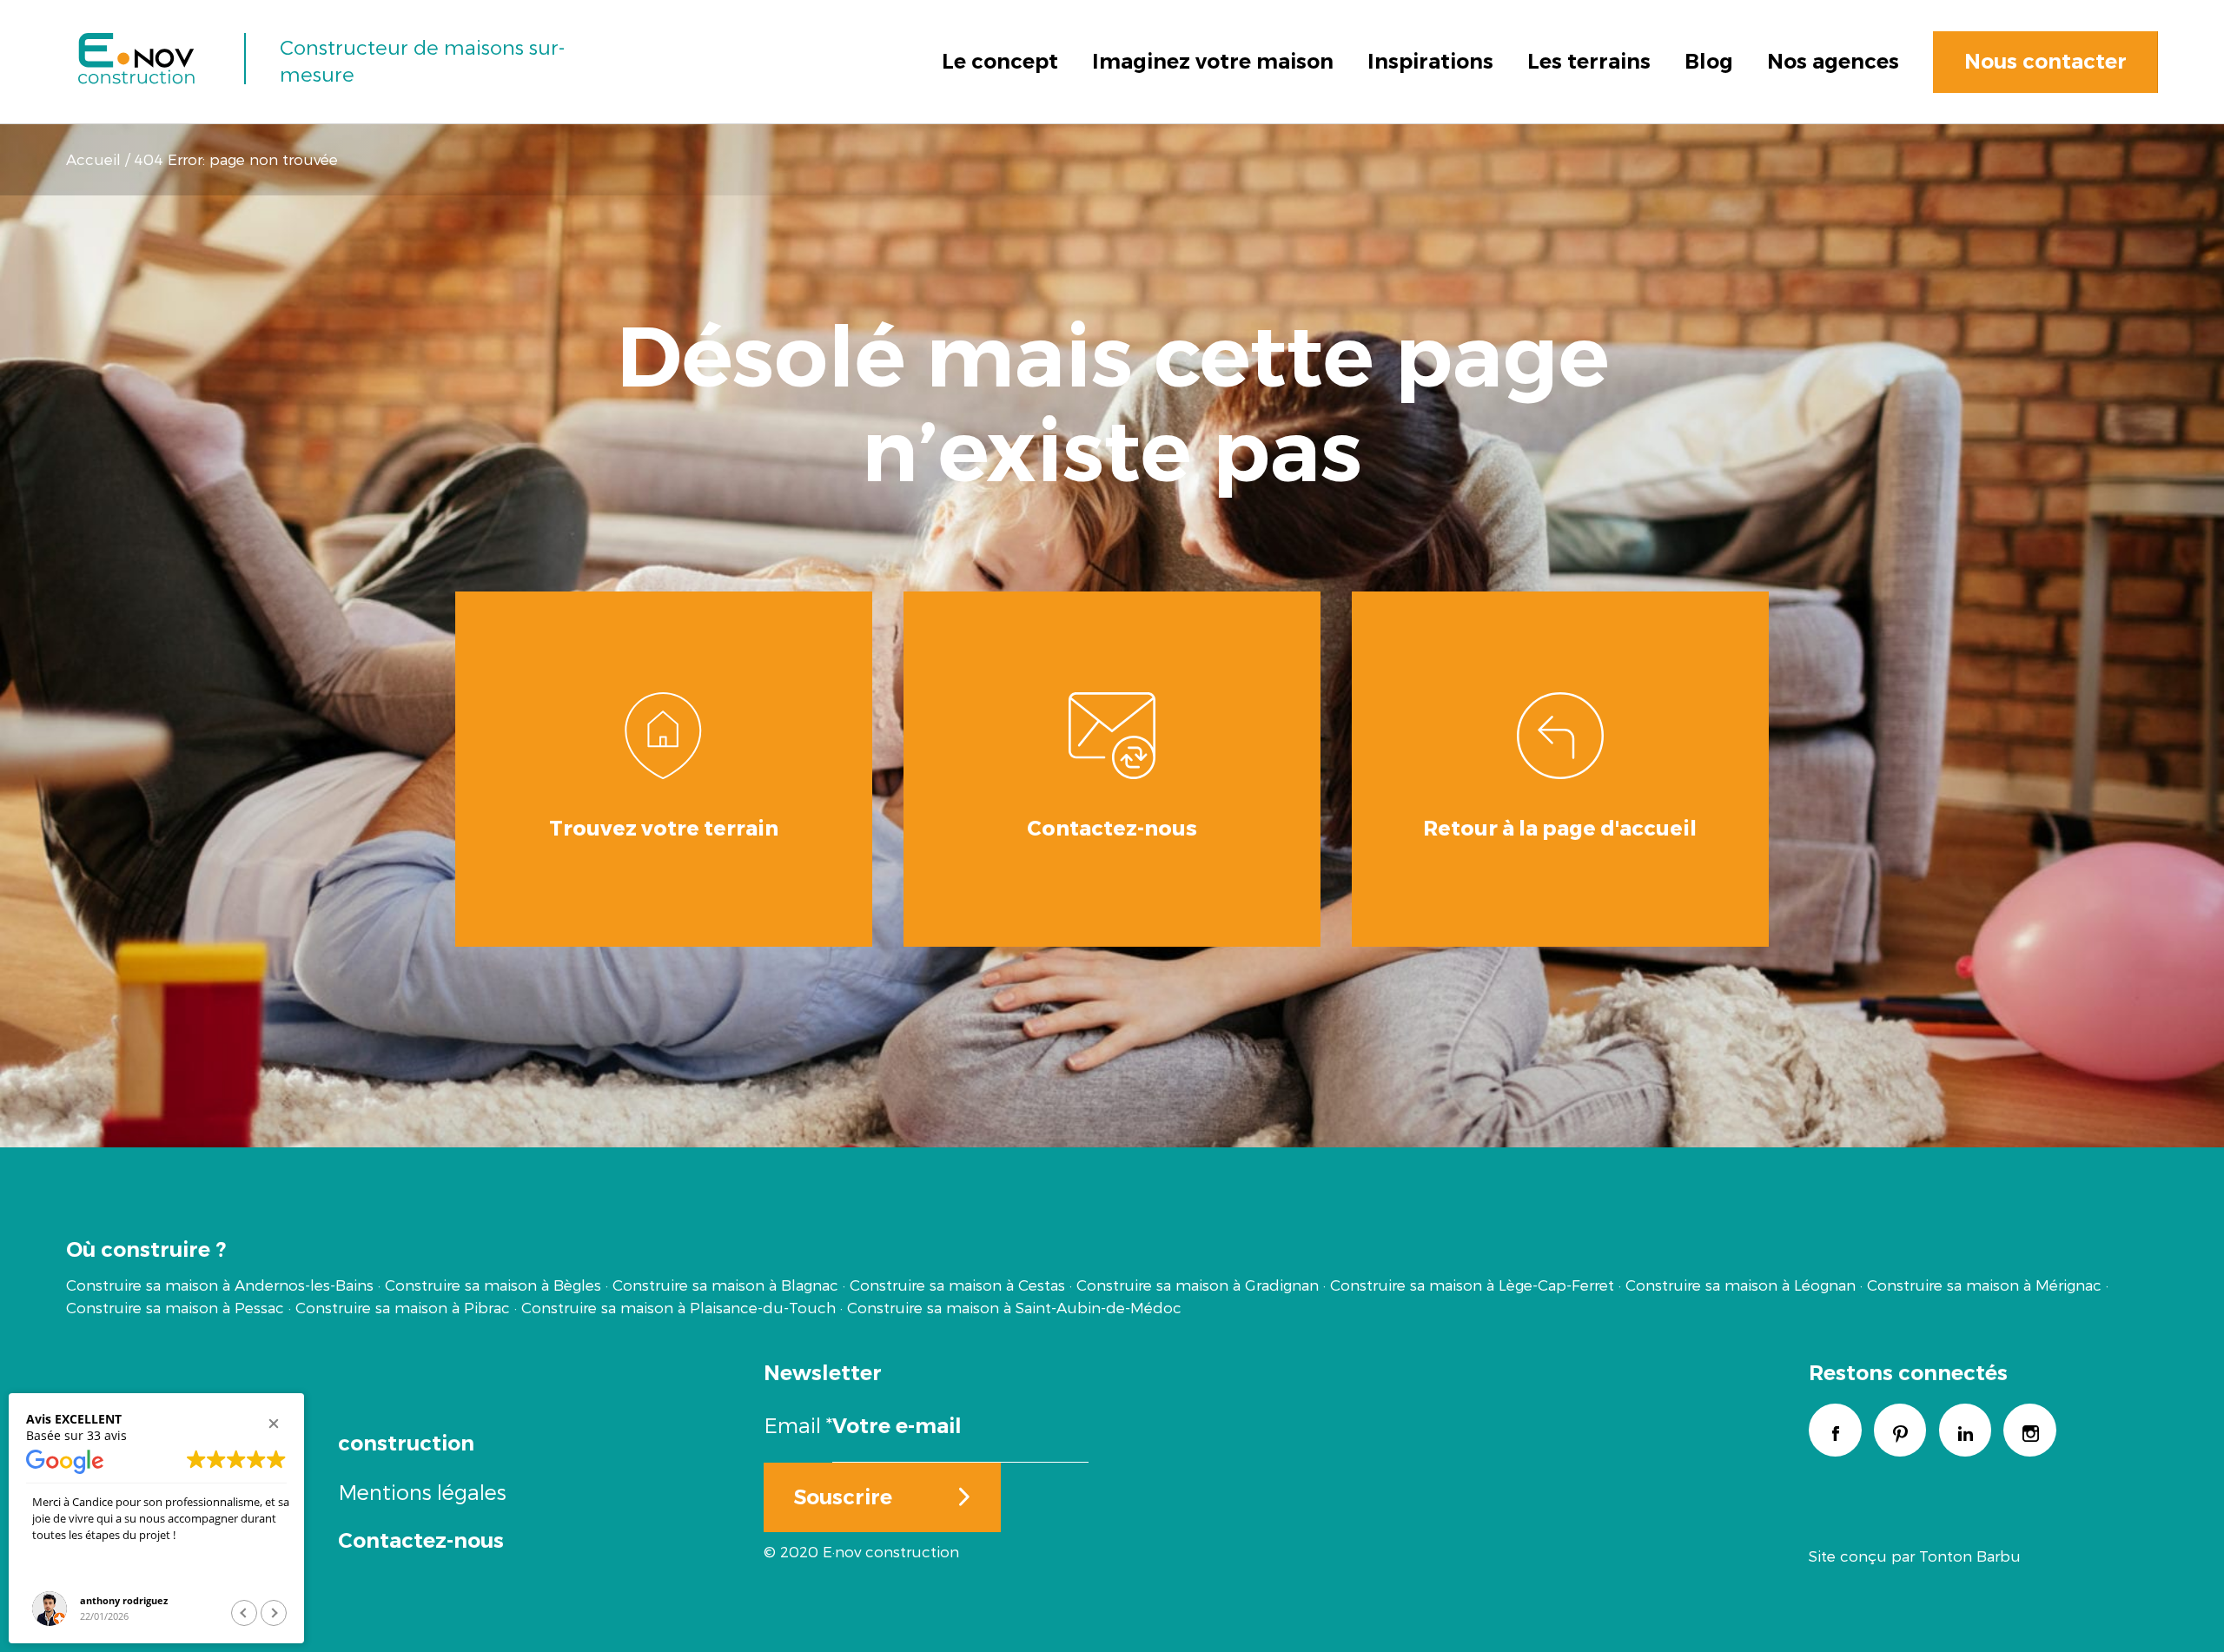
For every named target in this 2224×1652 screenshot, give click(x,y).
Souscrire (843, 1497)
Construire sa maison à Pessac (175, 1307)
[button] (274, 1424)
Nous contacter (2045, 61)
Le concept (1000, 61)
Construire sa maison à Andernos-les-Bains (220, 1285)
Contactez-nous (421, 1540)
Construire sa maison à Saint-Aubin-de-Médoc (1014, 1307)
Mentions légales (422, 1492)
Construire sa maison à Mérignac (1984, 1285)
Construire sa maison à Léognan (1741, 1285)
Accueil (93, 159)
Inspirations (1430, 61)
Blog (1709, 61)
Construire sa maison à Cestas (957, 1285)
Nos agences (1833, 61)
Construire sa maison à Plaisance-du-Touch (678, 1307)
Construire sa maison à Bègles (493, 1285)
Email (798, 1425)
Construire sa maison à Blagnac (725, 1285)
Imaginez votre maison (1213, 61)
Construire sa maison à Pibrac (403, 1307)
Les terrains (1589, 61)
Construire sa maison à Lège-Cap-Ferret (1472, 1285)
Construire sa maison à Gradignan (1198, 1285)
